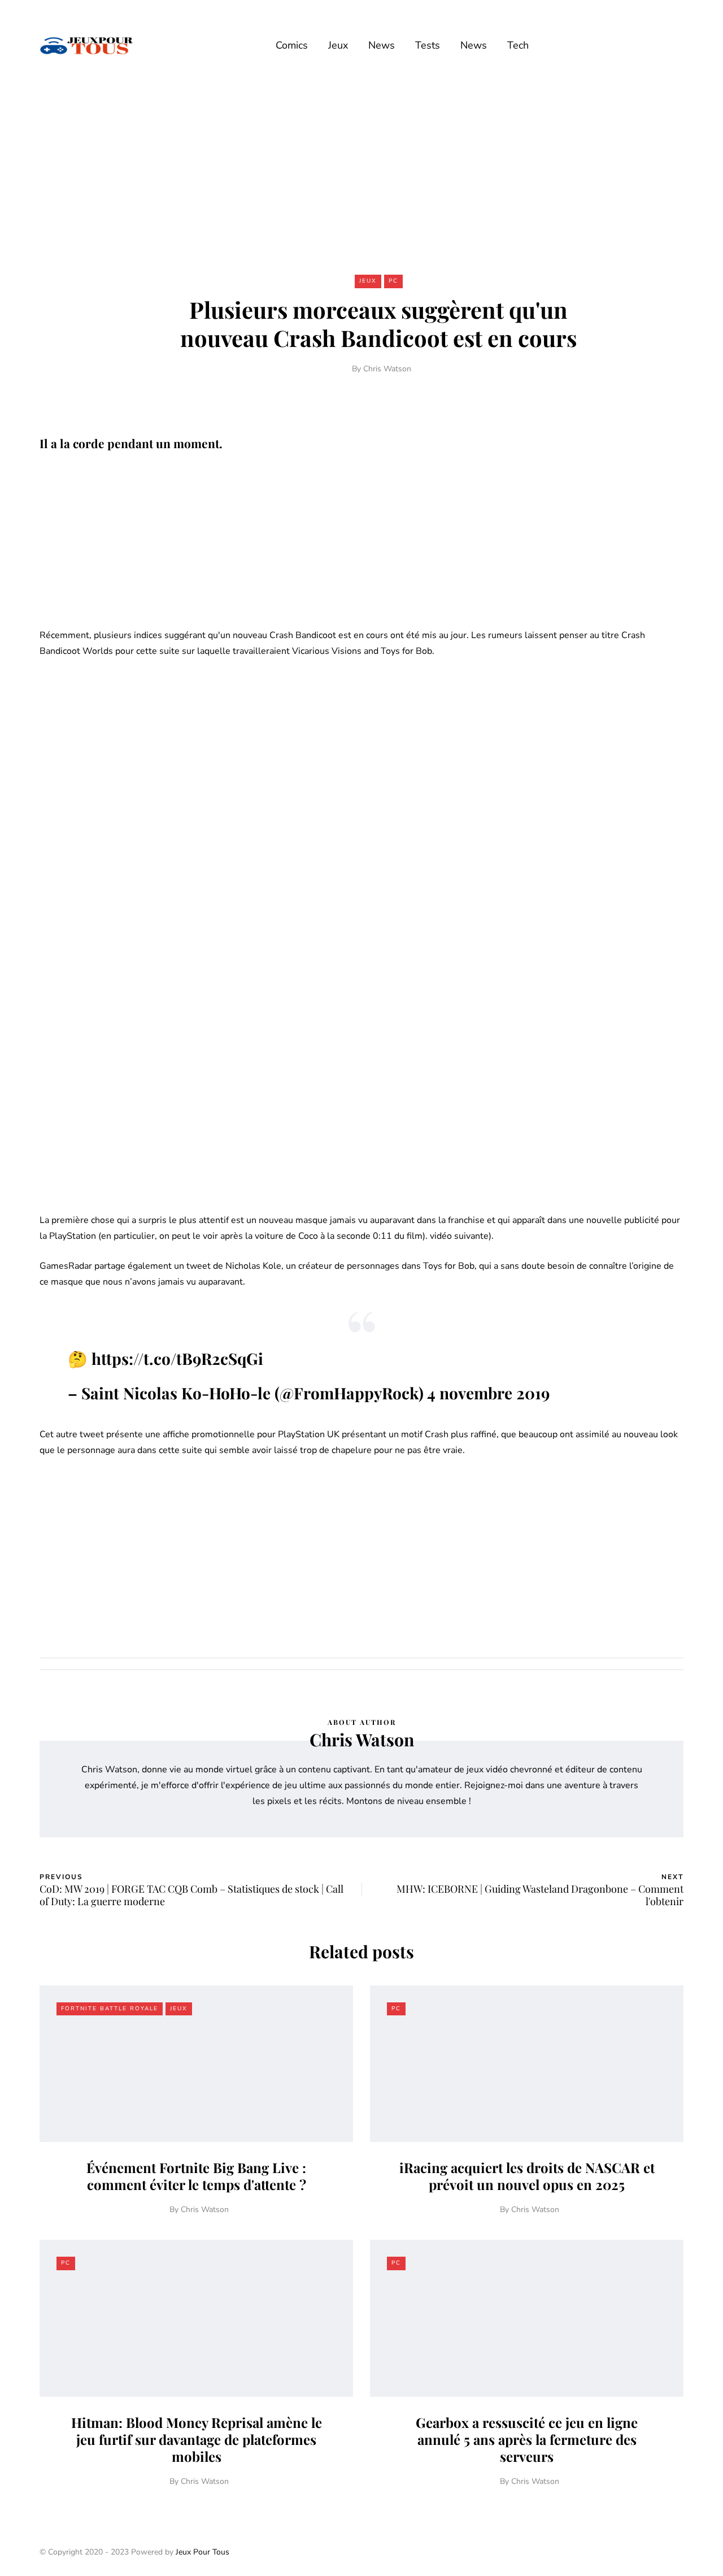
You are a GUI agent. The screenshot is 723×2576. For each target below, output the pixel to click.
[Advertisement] (361, 174)
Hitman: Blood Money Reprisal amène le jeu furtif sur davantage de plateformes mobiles (197, 2439)
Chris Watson (387, 369)
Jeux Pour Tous (202, 2552)
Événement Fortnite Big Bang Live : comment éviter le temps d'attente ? (196, 2176)
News (382, 45)
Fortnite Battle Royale (110, 2009)
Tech (518, 45)
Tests (428, 45)
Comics (292, 45)
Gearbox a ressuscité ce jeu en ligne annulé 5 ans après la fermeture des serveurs (527, 2439)
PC (393, 281)
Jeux (338, 45)
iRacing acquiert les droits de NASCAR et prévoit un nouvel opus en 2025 (527, 2176)
